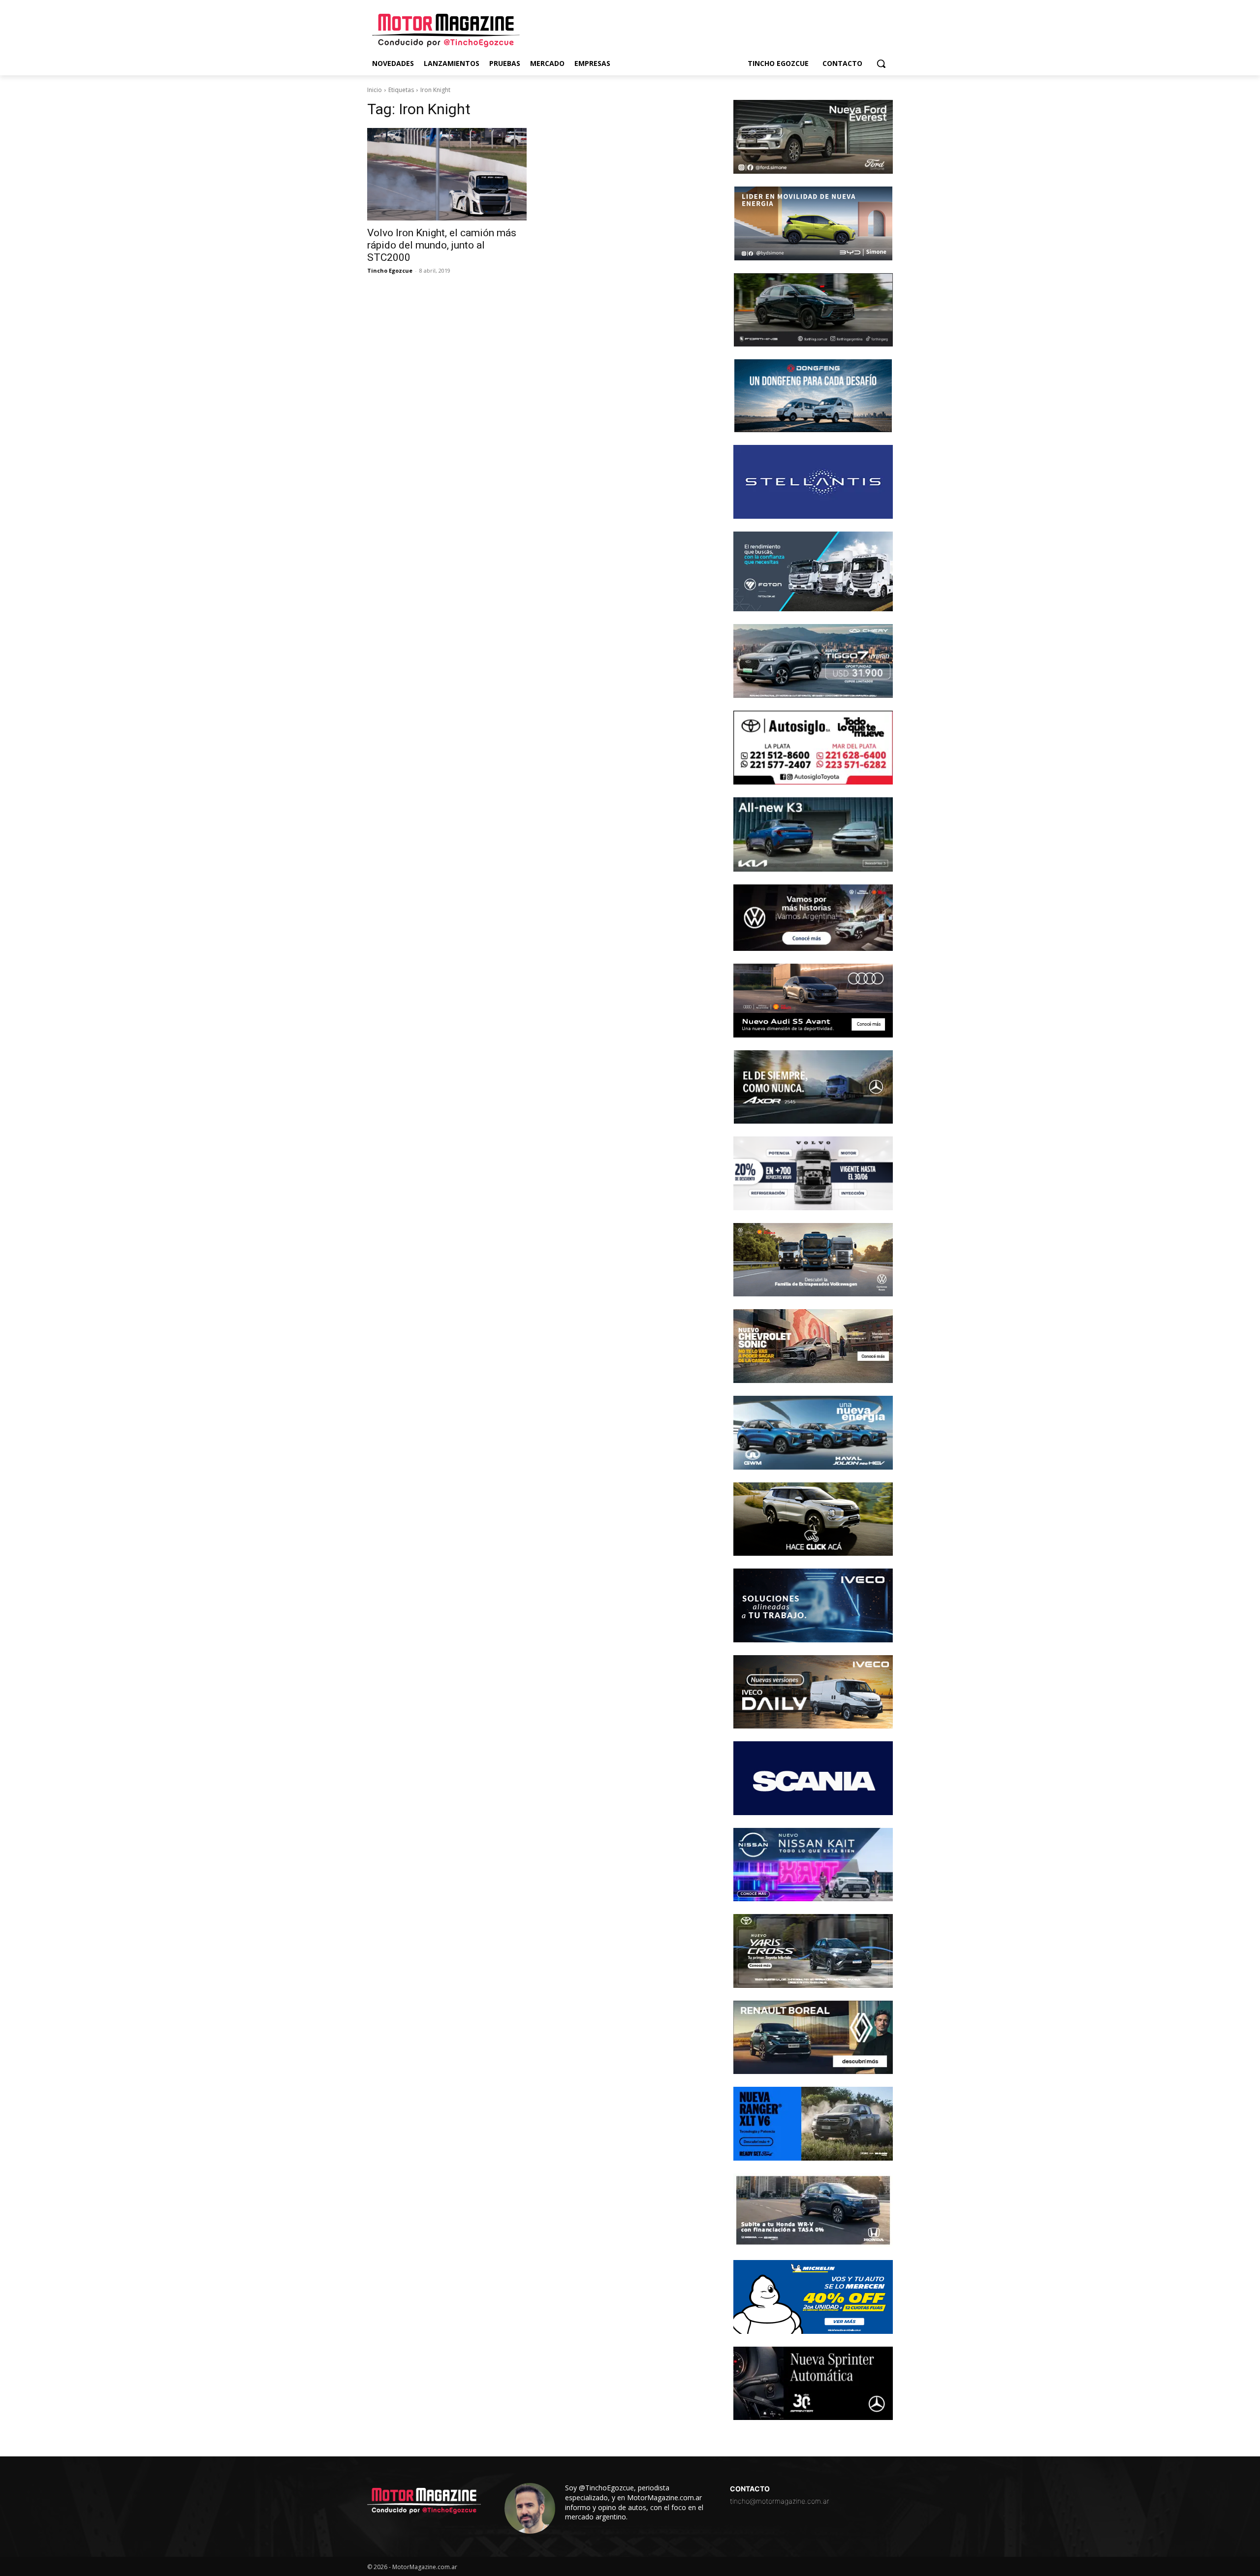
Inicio (375, 90)
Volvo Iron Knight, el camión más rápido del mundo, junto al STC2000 (442, 245)
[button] (881, 63)
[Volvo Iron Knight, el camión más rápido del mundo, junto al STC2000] (447, 174)
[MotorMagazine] (446, 31)
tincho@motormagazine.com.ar (780, 2501)
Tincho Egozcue (390, 270)
